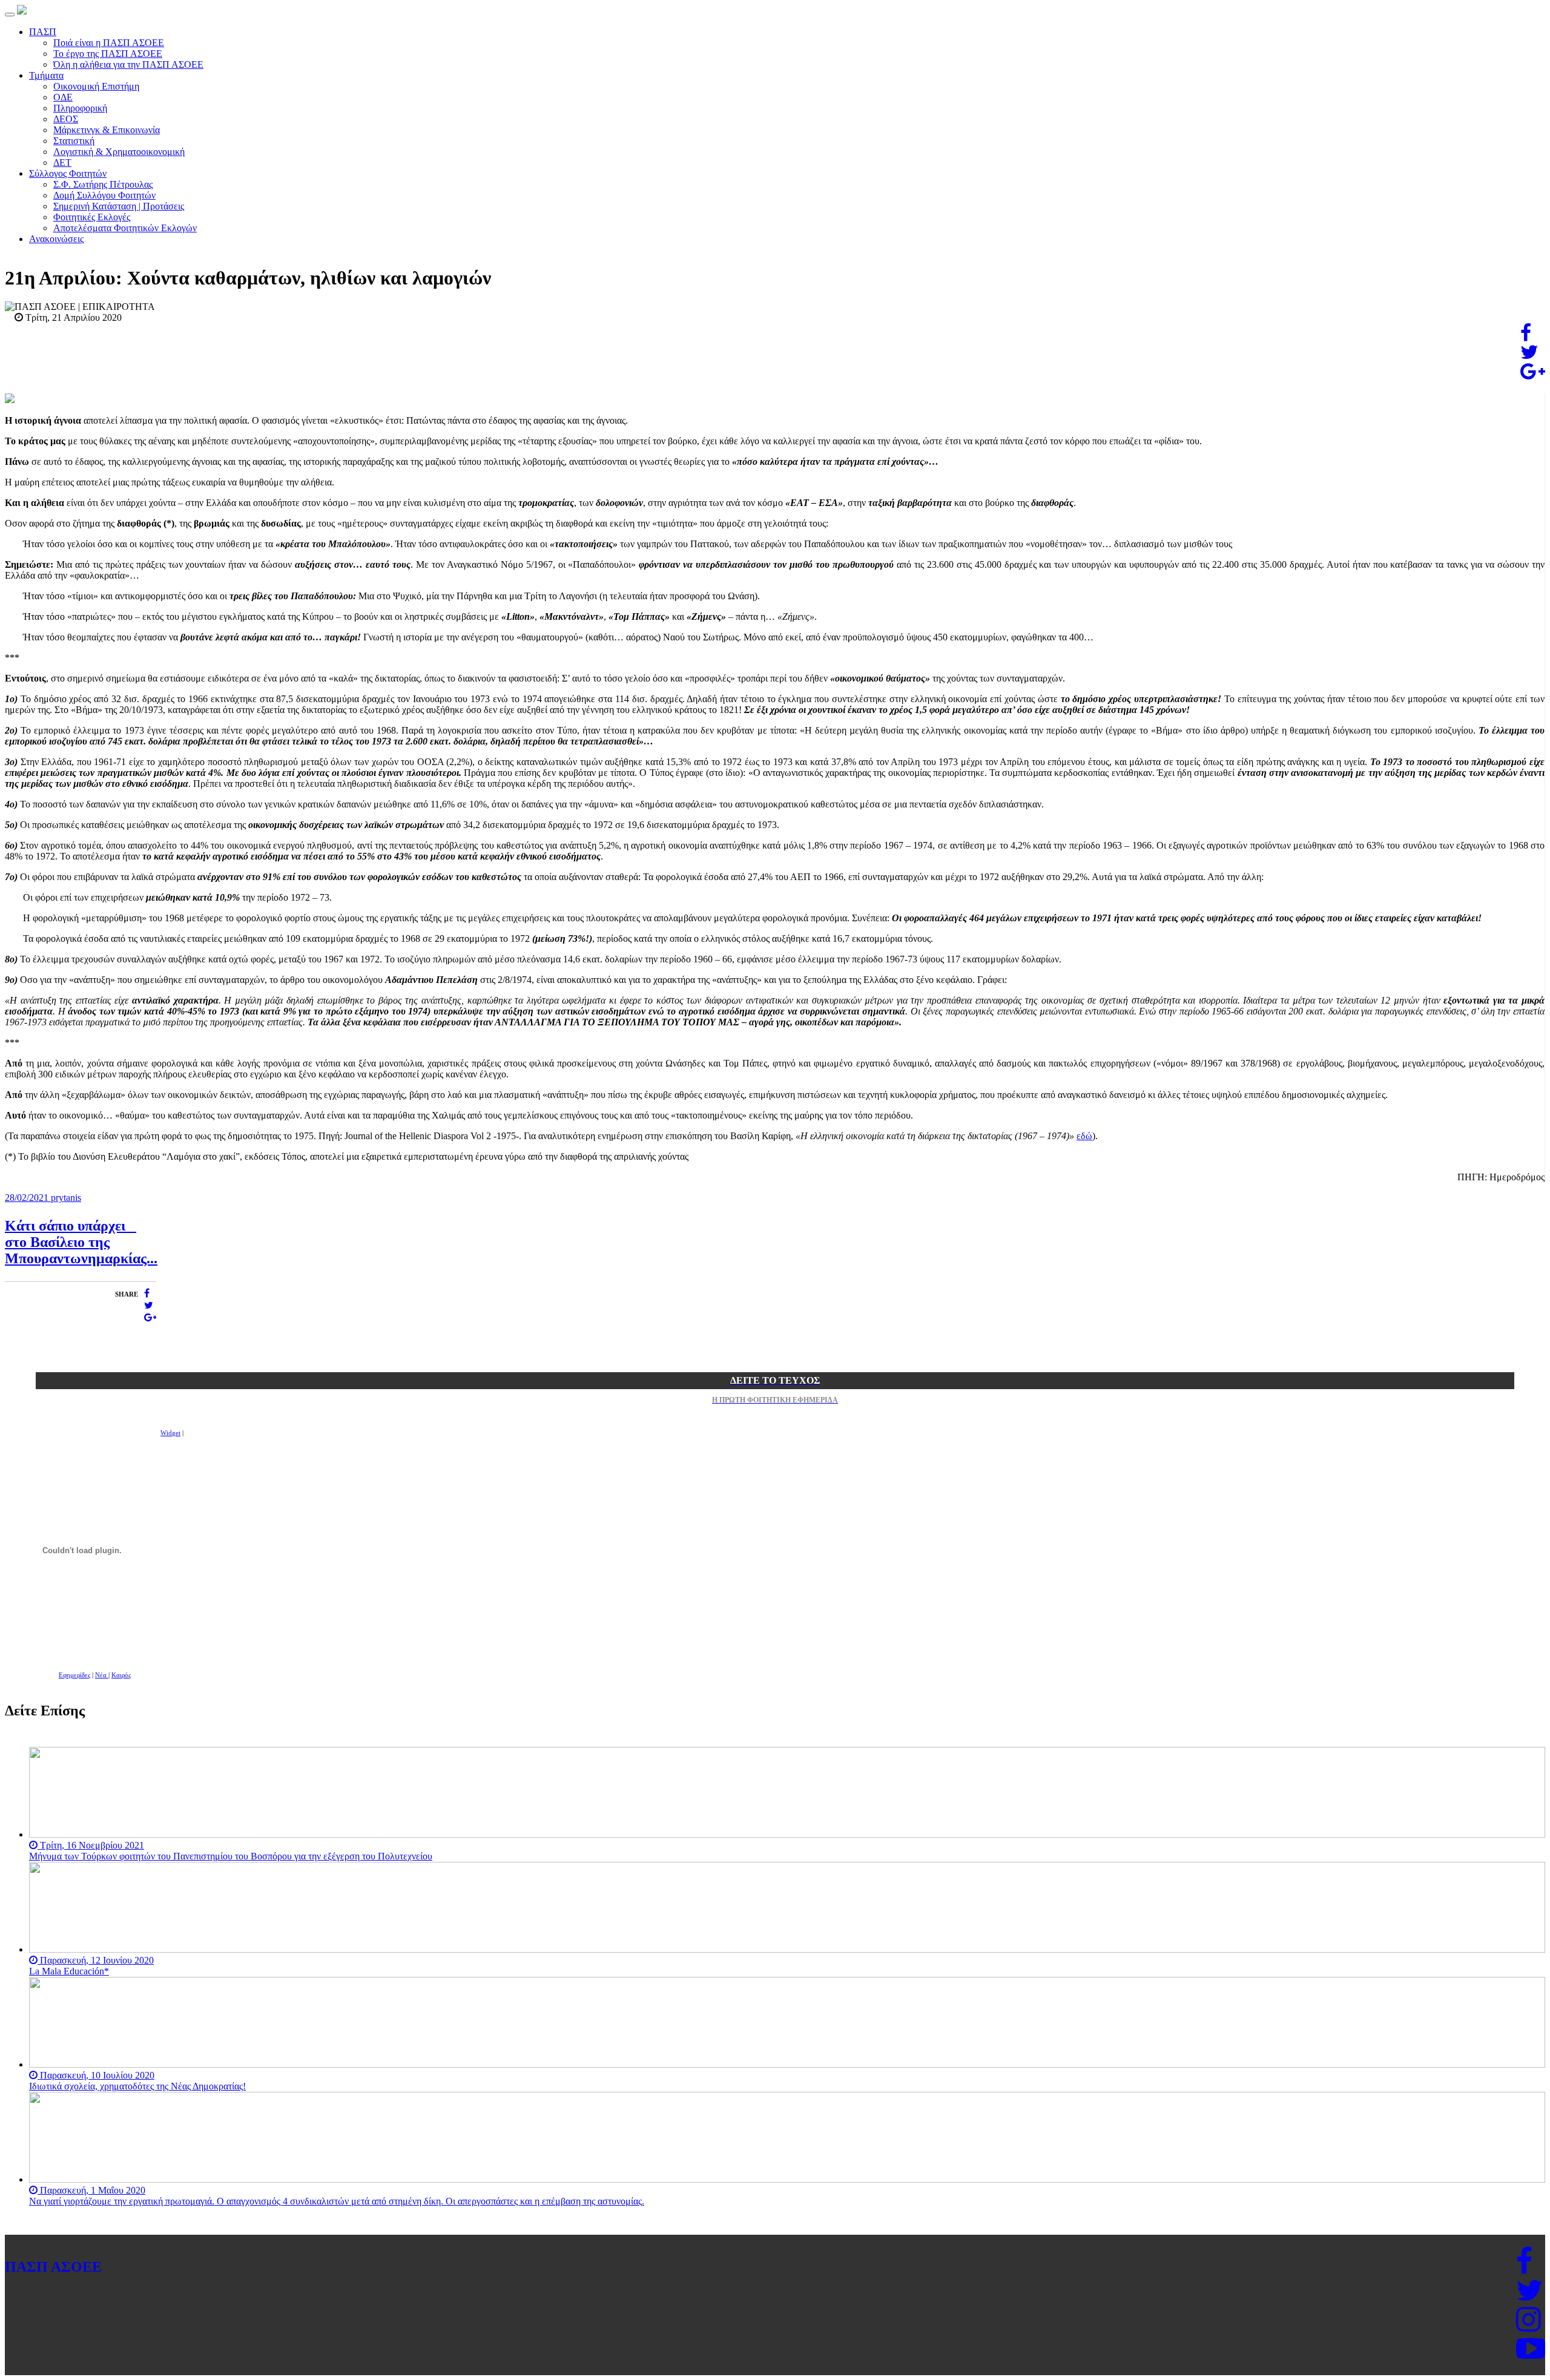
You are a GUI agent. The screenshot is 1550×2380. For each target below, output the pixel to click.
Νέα (102, 1675)
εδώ (1084, 1136)
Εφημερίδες (74, 1675)
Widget (170, 1433)
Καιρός (121, 1675)
